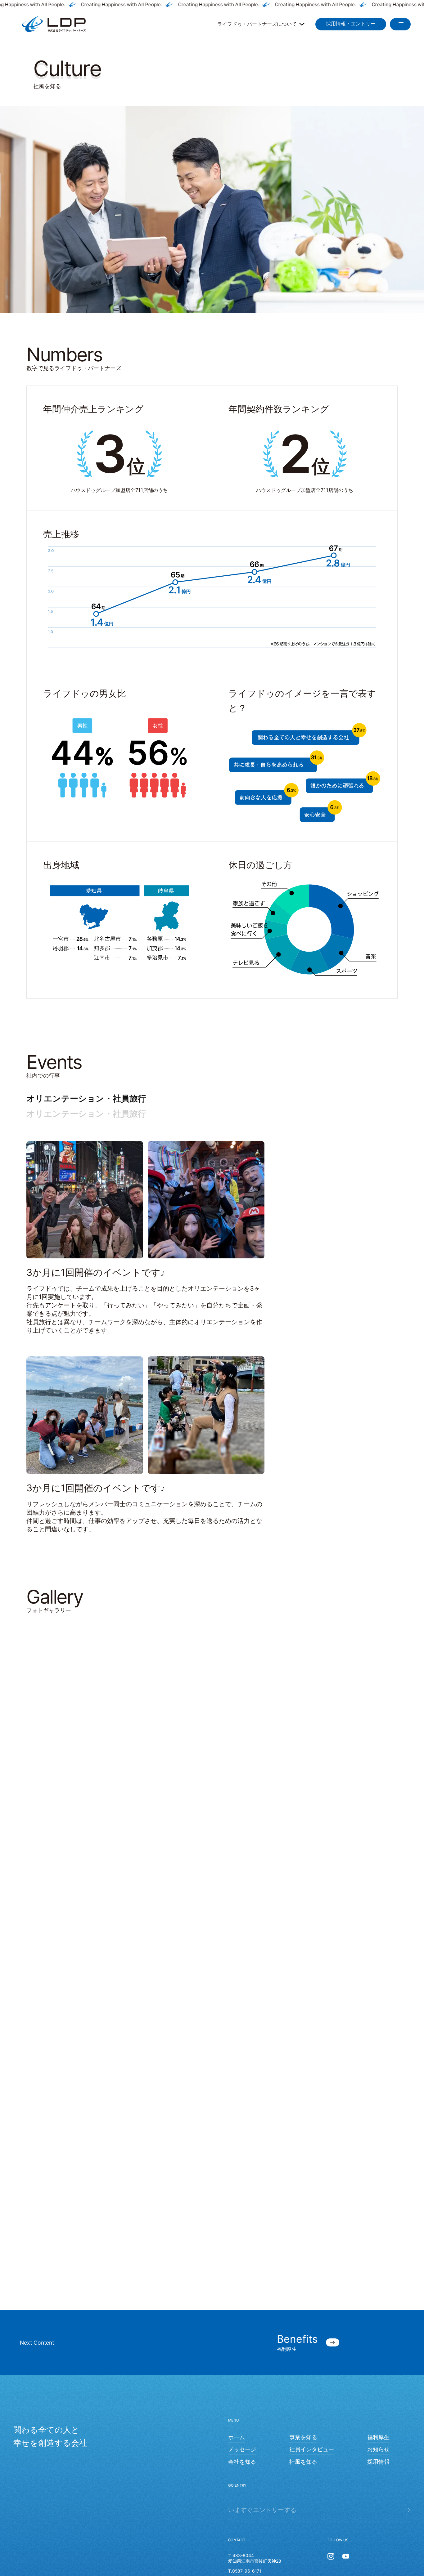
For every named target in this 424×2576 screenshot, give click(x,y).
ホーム (237, 2146)
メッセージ (242, 2158)
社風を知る (303, 2171)
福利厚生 (378, 2146)
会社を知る (242, 2171)
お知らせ (378, 2158)
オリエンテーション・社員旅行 (86, 1098)
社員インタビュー (312, 2158)
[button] (39, 1202)
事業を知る (303, 2146)
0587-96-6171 (247, 2280)
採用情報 (378, 2171)
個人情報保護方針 (392, 2304)
